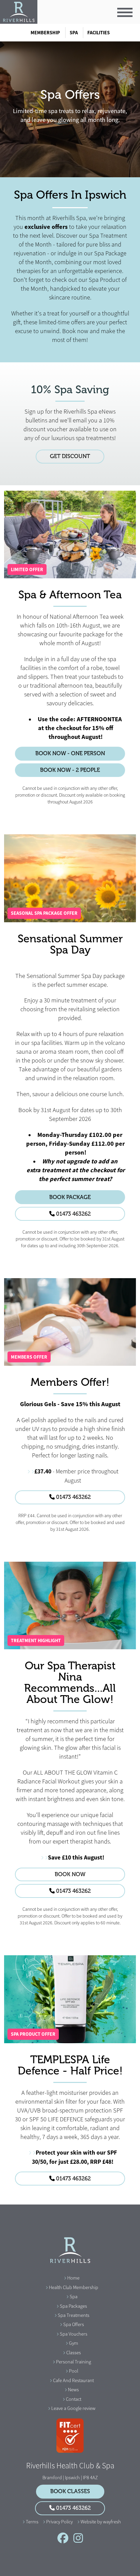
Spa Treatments (74, 2315)
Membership (45, 33)
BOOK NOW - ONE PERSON (70, 754)
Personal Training (74, 2362)
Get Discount (70, 456)
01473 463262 (73, 1214)
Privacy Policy (59, 2522)
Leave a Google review (73, 2408)
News (73, 2390)
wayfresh (112, 2522)
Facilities (99, 33)
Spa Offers (74, 2324)
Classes (74, 2353)
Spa (74, 33)
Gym (74, 2343)
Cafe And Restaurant (73, 2380)
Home (73, 2278)
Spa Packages (73, 2306)
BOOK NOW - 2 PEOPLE (70, 770)
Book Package (70, 1197)
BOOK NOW (70, 1874)
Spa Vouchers (74, 2334)
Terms (32, 2522)
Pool (74, 2371)
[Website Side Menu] (125, 12)
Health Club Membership (74, 2287)
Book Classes (70, 2491)
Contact (74, 2399)
